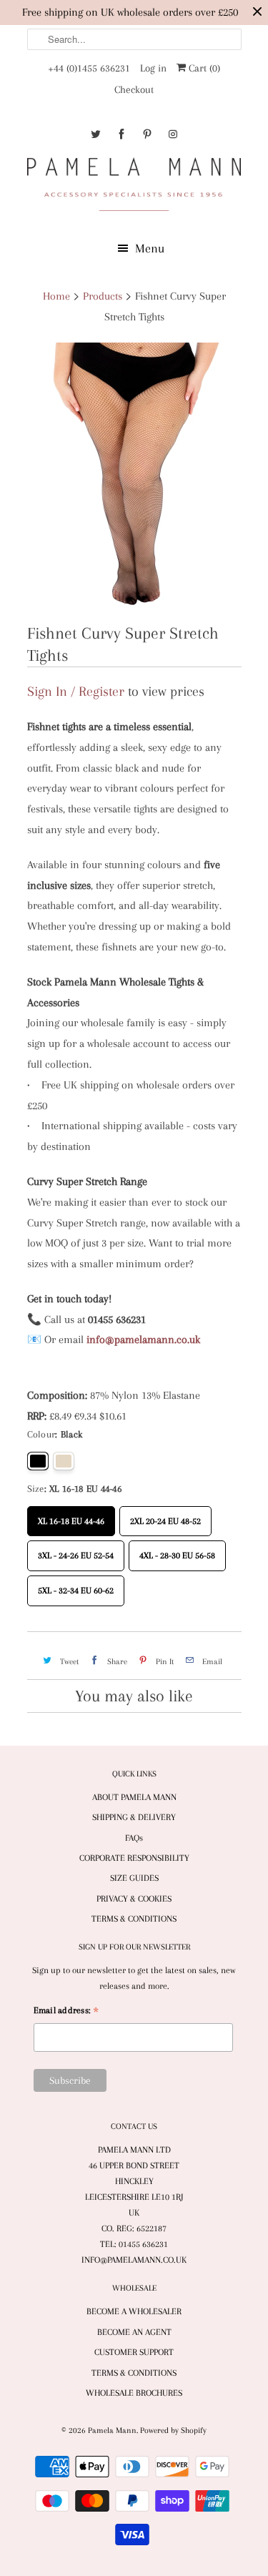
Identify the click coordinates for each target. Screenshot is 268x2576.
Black (38, 1461)
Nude (64, 1461)
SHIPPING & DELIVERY (134, 1817)
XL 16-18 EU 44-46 (71, 1516)
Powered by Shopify (173, 2430)
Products (103, 296)
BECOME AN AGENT (134, 2332)
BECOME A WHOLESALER (134, 2311)
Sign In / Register (76, 692)
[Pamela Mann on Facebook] (121, 134)
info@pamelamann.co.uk (143, 1339)
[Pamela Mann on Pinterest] (147, 134)
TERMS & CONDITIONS (134, 1919)
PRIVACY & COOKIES (134, 1899)
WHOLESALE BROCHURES (134, 2393)
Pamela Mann (112, 2430)
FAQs (134, 1838)
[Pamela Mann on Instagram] (173, 134)
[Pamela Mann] (134, 187)
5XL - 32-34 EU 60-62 (76, 1586)
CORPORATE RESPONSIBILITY (134, 1858)
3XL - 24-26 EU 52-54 (76, 1550)
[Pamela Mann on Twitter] (96, 134)
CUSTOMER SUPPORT (134, 2352)
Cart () (203, 68)
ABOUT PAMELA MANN (134, 1797)
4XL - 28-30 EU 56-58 (177, 1550)
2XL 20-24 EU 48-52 (165, 1516)
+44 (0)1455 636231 (89, 68)
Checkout (134, 89)
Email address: (66, 2012)
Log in (153, 68)
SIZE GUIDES (134, 1878)
